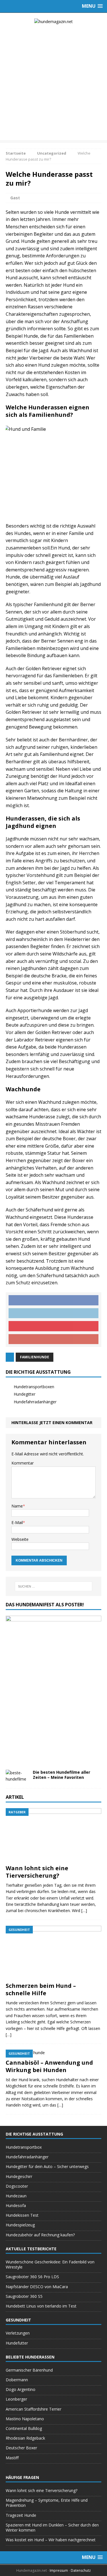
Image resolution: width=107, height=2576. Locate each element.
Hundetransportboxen (34, 1387)
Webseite (20, 1539)
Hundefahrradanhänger (35, 1402)
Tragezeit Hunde (21, 2515)
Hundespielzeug (20, 2225)
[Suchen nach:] (54, 1586)
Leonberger (16, 2399)
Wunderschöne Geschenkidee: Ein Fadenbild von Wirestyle (50, 2264)
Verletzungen (18, 2333)
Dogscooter (17, 2186)
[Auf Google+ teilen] (53, 1339)
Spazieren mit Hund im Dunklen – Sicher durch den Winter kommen (52, 2527)
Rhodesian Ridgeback (25, 2438)
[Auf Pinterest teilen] (53, 1326)
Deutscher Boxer (21, 2448)
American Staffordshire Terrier (34, 2409)
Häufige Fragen (22, 2477)
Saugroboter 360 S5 (24, 2296)
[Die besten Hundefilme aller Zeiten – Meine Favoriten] (17, 1779)
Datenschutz (81, 2570)
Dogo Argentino (21, 2389)
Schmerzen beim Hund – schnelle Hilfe (41, 1989)
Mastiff (12, 2458)
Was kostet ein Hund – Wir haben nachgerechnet (51, 2540)
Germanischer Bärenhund (29, 2370)
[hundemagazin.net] (53, 22)
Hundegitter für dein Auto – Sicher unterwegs (47, 2166)
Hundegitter (25, 1394)
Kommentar (23, 1463)
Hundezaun (16, 2196)
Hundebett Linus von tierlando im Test (41, 2306)
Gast (15, 198)
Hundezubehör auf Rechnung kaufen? (40, 2235)
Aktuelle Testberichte (31, 2249)
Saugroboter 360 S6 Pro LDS (32, 2277)
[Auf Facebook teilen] (53, 1300)
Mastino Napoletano (25, 2419)
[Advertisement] (53, 87)
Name (17, 1506)
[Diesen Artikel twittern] (53, 1313)
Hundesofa (16, 2205)
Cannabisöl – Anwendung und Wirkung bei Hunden (49, 2066)
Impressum (59, 2570)
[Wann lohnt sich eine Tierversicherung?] (53, 1858)
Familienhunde (35, 1357)
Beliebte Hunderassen (30, 2357)
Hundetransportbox (24, 2147)
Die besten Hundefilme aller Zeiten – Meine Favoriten (61, 1775)
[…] (84, 1911)
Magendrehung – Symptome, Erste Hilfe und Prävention (47, 2503)
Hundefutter (17, 2343)
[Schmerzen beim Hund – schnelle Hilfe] (53, 1976)
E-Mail (17, 1522)
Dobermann (17, 2380)
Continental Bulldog (24, 2428)
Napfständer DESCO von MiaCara (37, 2287)
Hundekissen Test (22, 2215)
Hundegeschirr (19, 2176)
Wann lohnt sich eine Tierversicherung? (37, 1872)
